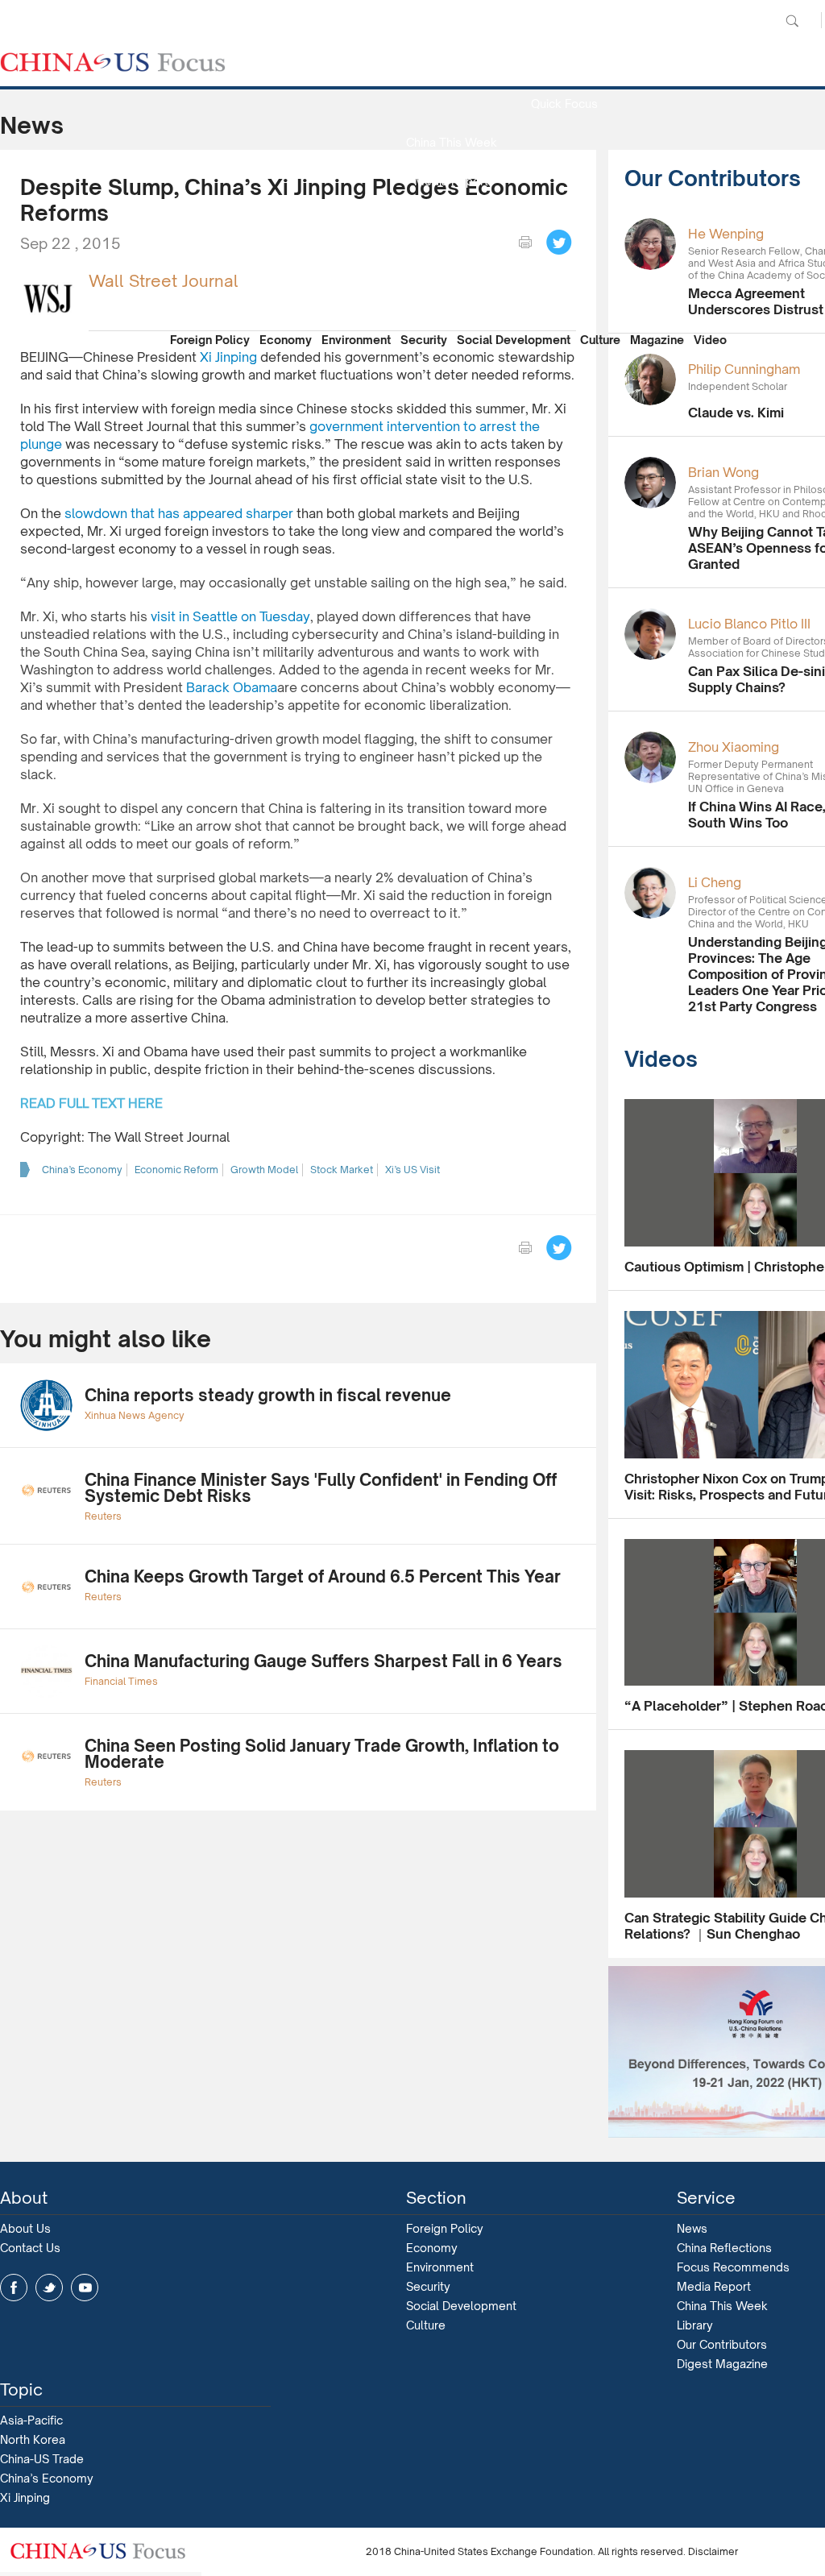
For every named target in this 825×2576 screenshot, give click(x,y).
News (564, 65)
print (525, 243)
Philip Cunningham (744, 369)
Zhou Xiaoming (734, 747)
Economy (286, 340)
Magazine (657, 340)
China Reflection (451, 258)
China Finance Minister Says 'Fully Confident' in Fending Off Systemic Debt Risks (321, 1488)
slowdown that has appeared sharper (179, 513)
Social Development (514, 340)
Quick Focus (564, 104)
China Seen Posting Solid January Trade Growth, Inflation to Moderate (322, 1754)
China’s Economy (82, 1170)
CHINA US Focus (113, 62)
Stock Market (342, 1170)
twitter (49, 2288)
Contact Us (30, 2248)
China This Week (452, 142)
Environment (356, 340)
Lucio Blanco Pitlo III (749, 624)
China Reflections (724, 2248)
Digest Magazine (722, 2364)
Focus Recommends (451, 220)
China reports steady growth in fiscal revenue (268, 1395)
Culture (600, 340)
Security (424, 340)
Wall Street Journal (164, 281)
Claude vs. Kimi (736, 413)
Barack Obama (232, 687)
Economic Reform (176, 1170)
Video (710, 340)
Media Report (451, 181)
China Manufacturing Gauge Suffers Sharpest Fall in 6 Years (323, 1661)
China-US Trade (42, 2459)
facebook (14, 2288)
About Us (25, 2228)
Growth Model (264, 1170)
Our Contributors (451, 297)
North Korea (33, 2439)
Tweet (559, 243)
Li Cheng (715, 882)
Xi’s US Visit (412, 1170)
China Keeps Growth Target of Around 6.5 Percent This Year (323, 1576)
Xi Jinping (25, 2497)
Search (792, 21)
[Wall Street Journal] (48, 297)
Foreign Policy (210, 340)
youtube (85, 2288)
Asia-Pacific (31, 2420)
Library (695, 2325)
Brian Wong (723, 472)
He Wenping (726, 234)
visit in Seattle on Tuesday (230, 616)
